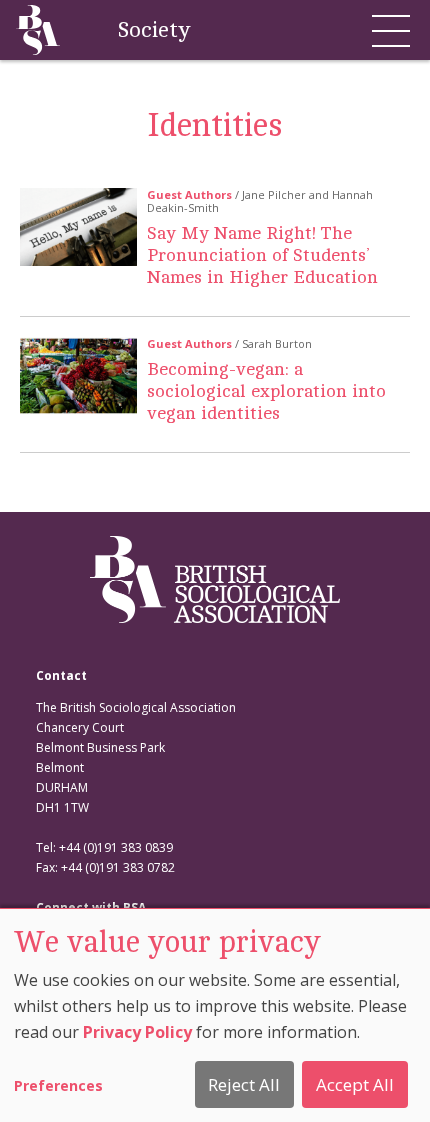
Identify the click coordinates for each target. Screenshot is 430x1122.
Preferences (58, 1085)
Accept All (355, 1084)
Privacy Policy (137, 1032)
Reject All (244, 1084)
